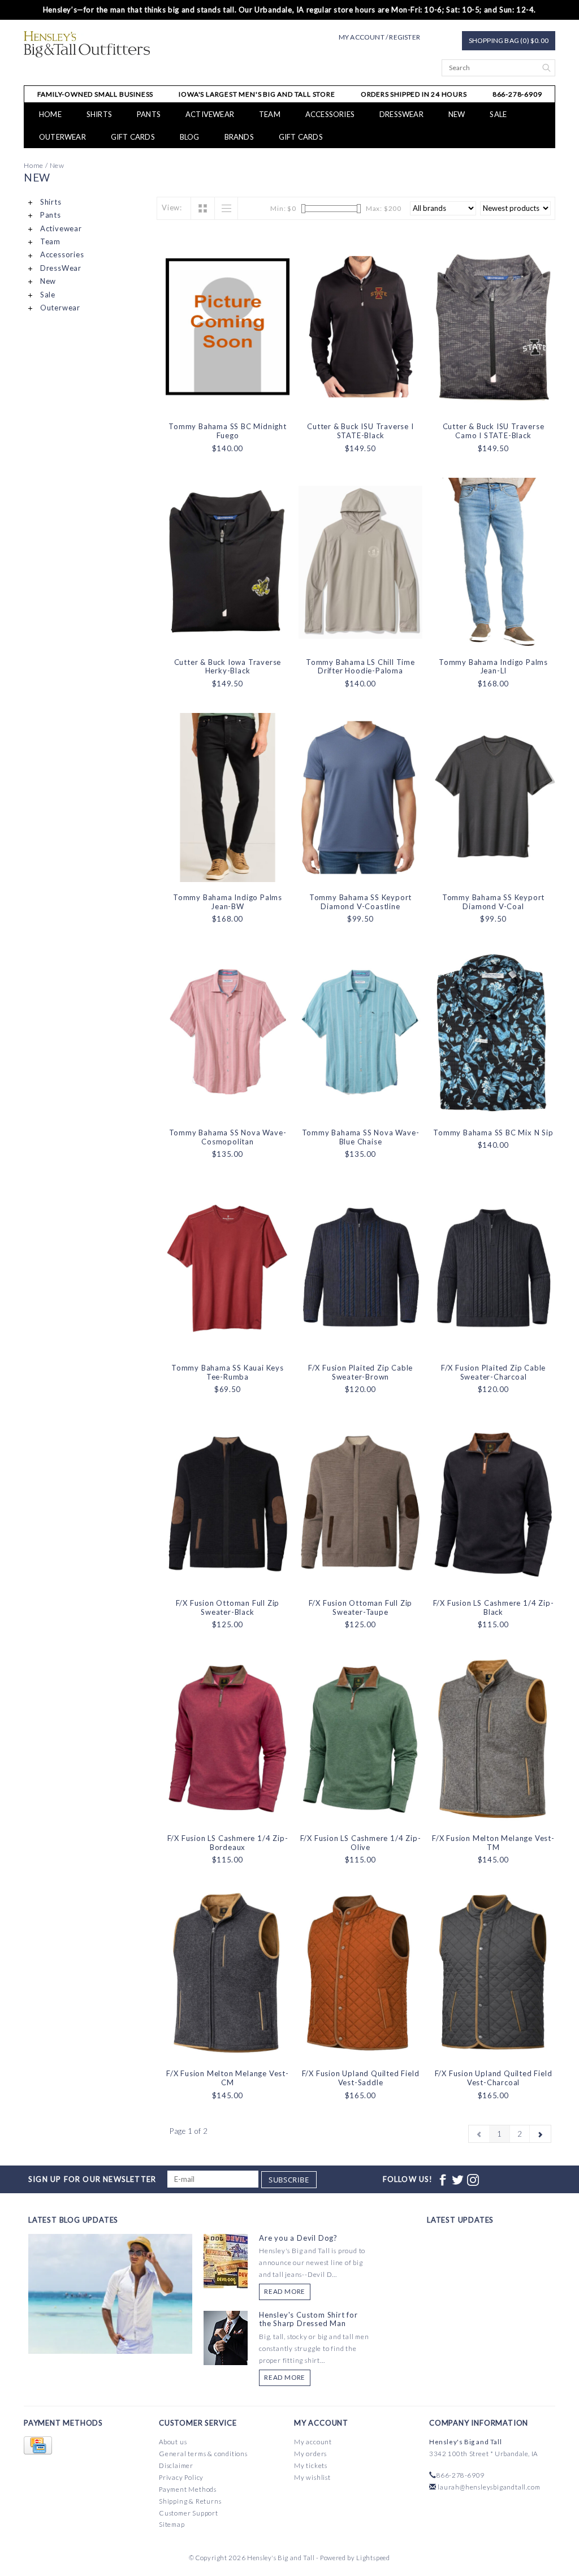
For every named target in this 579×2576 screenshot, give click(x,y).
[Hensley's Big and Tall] (87, 44)
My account (313, 2442)
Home (50, 114)
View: (172, 208)
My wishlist (312, 2477)
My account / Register (379, 37)
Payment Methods (188, 2489)
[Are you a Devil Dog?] (226, 2260)
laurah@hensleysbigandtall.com (489, 2487)
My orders (310, 2454)
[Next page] (540, 2134)
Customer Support (189, 2513)
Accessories (330, 114)
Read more (285, 2291)
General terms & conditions (203, 2454)
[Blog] (110, 2336)
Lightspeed (373, 2558)
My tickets (311, 2465)
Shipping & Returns (190, 2501)
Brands (239, 137)
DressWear (401, 114)
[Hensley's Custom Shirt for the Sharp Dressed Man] (226, 2337)
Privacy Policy (181, 2477)
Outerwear (62, 137)
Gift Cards (301, 137)
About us (173, 2442)
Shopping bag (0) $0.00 (509, 40)
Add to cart (228, 401)
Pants (149, 114)
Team (270, 114)
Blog (190, 137)
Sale (498, 114)
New (457, 114)
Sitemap (172, 2524)
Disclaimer (176, 2465)
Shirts (99, 114)
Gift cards (133, 137)
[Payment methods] (38, 2446)
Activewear (210, 114)
